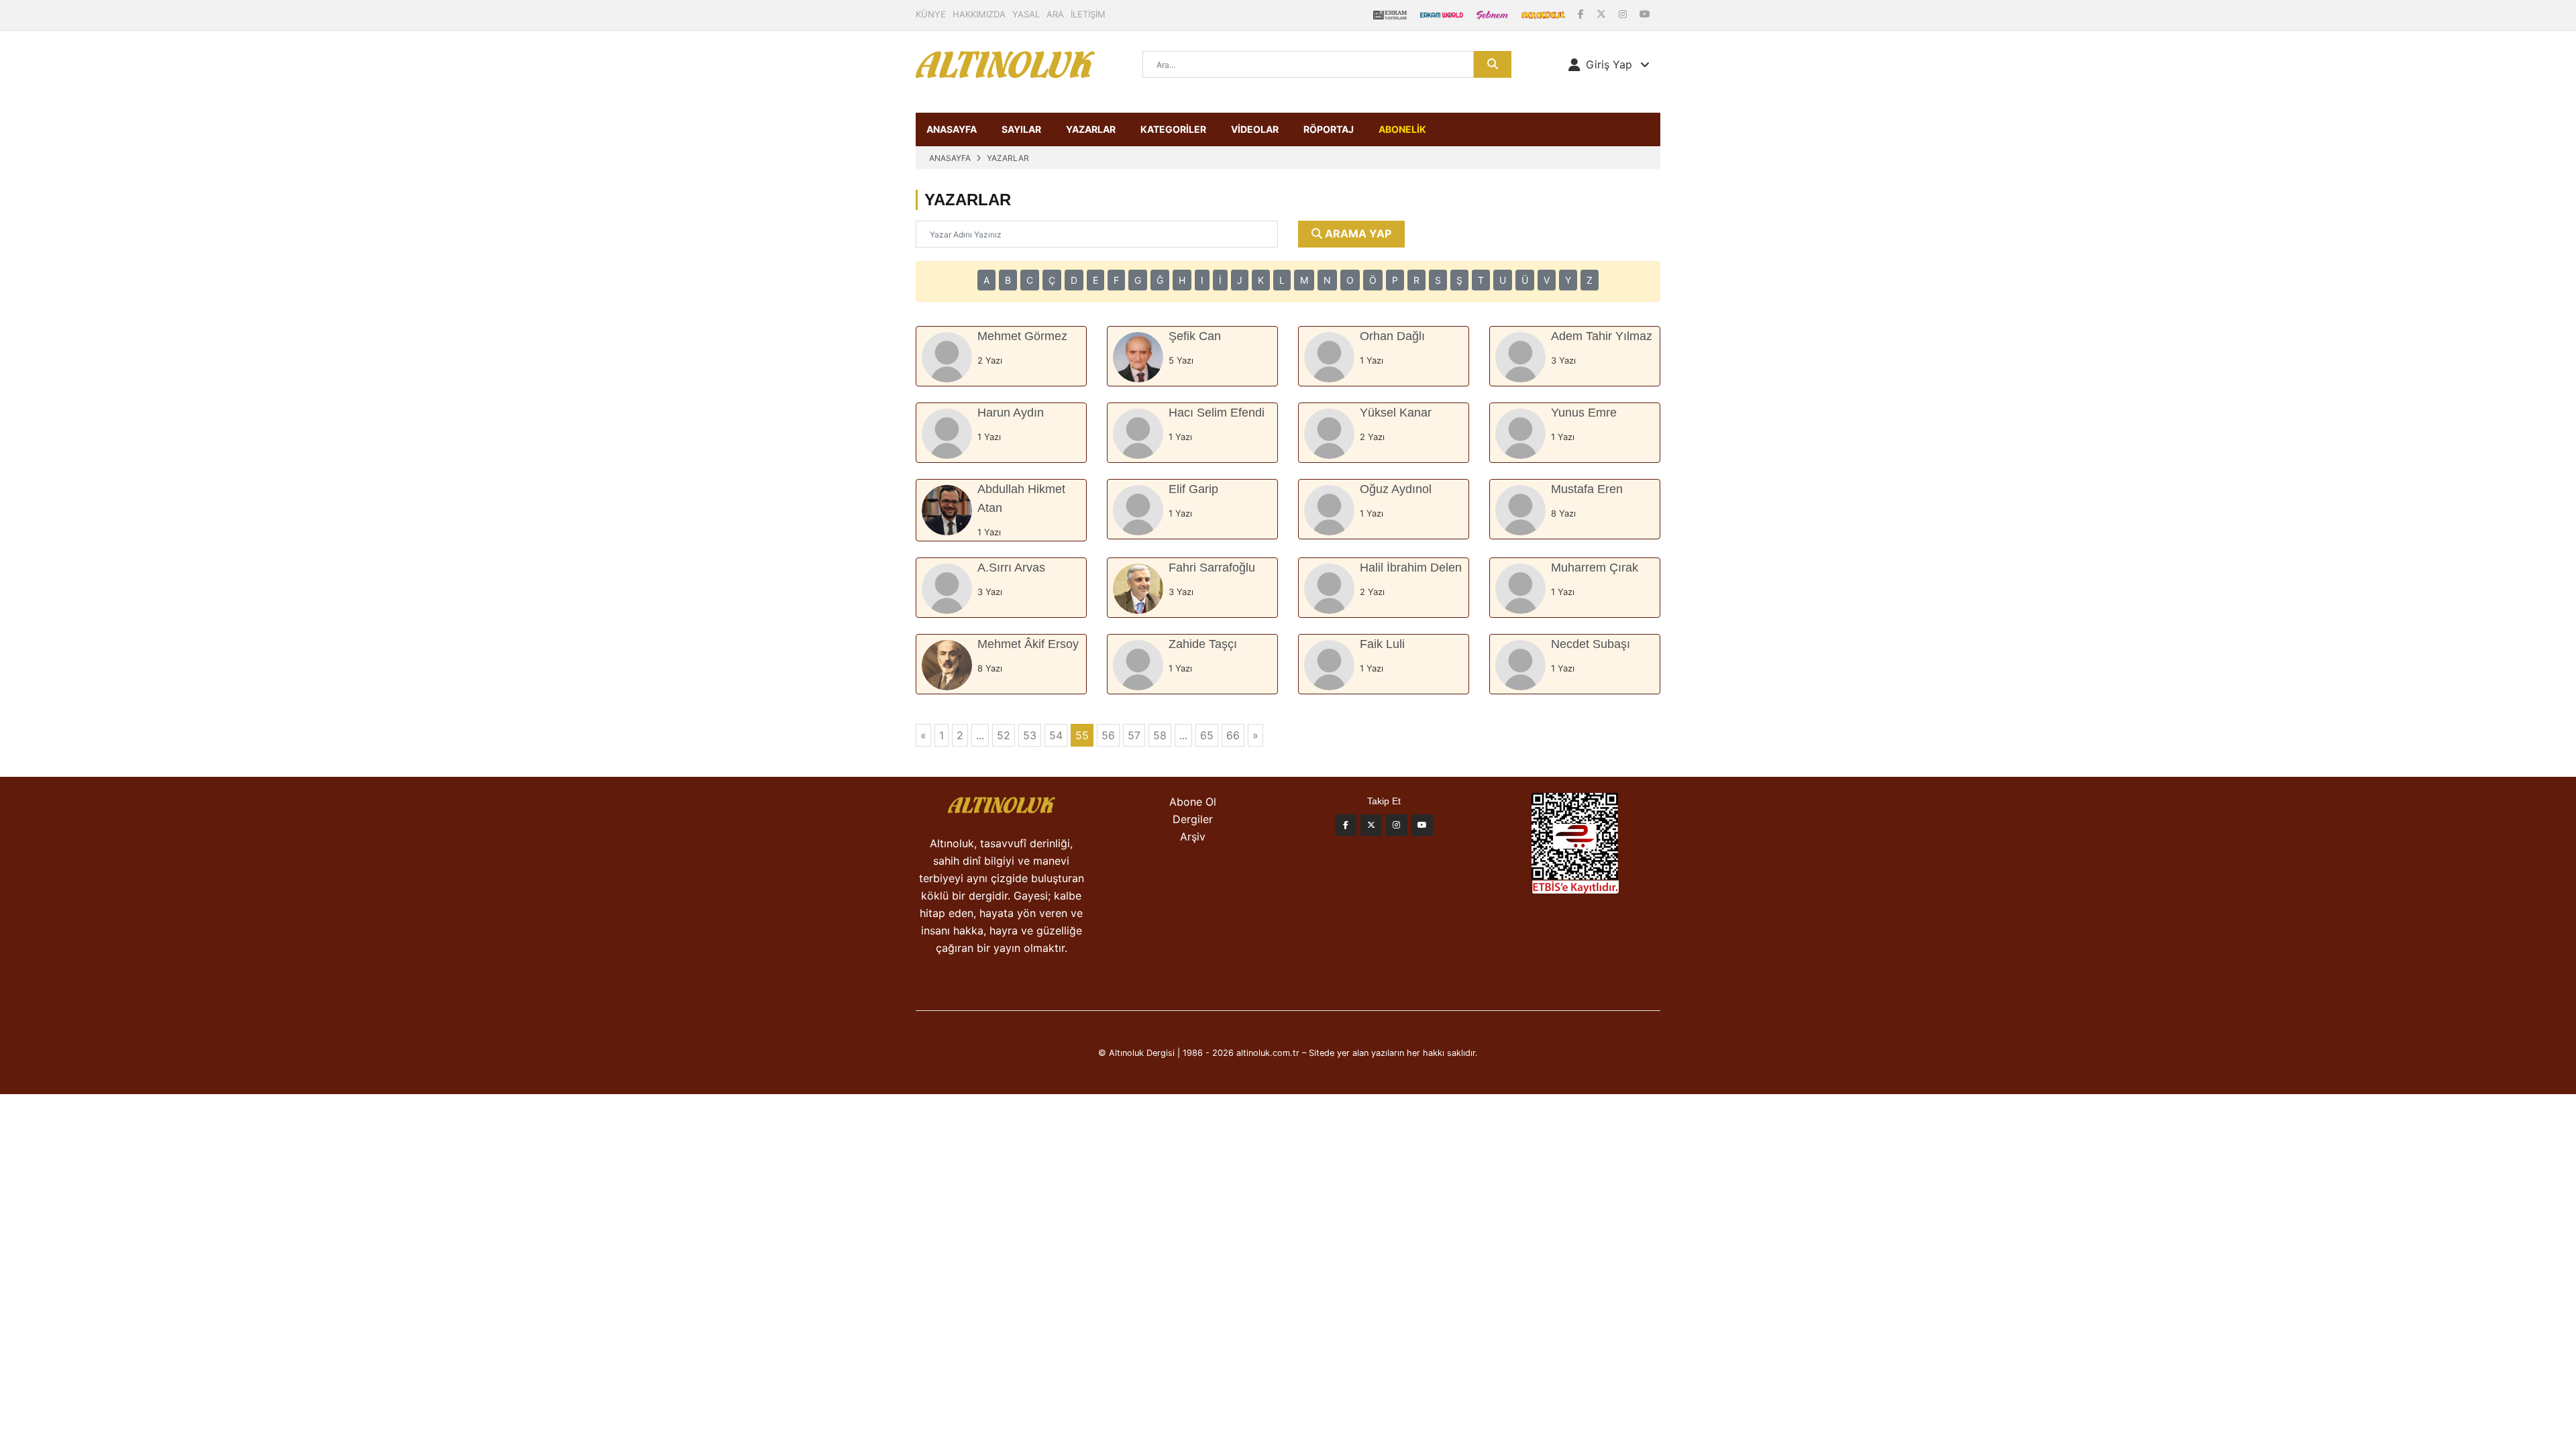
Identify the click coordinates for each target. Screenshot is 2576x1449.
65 (1207, 735)
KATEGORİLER (1173, 129)
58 (1160, 735)
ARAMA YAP (1357, 233)
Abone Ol (1193, 802)
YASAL (1026, 14)
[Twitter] (1371, 825)
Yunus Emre (1584, 413)
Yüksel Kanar (1396, 413)
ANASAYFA (952, 129)
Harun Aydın (1011, 413)
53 (1030, 735)
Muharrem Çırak (1595, 568)
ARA (1055, 14)
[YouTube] (1645, 14)
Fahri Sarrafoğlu (1212, 568)
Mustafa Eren (1587, 489)
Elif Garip (1193, 489)
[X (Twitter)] (1603, 14)
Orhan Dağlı (1392, 336)
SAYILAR (1021, 129)
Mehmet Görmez (1022, 336)
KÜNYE (931, 14)
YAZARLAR (1091, 129)
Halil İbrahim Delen (1411, 568)
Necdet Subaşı (1591, 644)
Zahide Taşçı (1203, 644)
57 (1134, 735)
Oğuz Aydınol (1396, 489)
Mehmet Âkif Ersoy (1028, 644)
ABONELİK (1402, 129)
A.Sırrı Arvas (1011, 568)
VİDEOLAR (1255, 129)
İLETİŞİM (1088, 14)
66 (1233, 735)
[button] (1609, 64)
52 (1004, 735)
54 (1056, 735)
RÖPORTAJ (1329, 129)
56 (1108, 735)
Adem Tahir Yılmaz (1602, 336)
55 (1082, 735)
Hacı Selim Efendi (1217, 413)
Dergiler (1193, 819)
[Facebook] (1582, 14)
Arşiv (1193, 837)
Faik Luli (1382, 644)
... (980, 735)
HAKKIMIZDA (979, 14)
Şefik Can (1195, 336)
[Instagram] (1624, 14)
